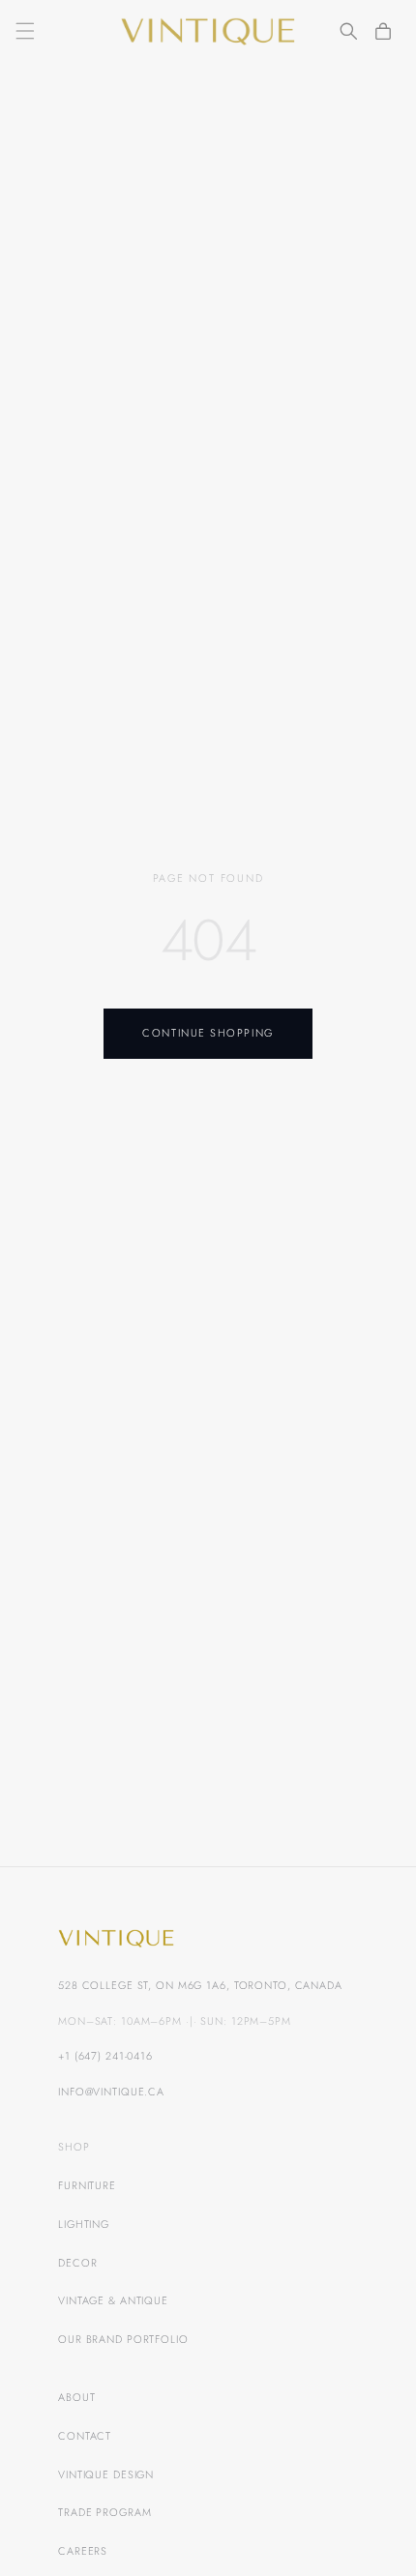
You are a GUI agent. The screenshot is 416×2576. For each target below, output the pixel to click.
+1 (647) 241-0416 (105, 2056)
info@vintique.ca (111, 2092)
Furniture (87, 2185)
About (76, 2397)
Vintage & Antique (113, 2300)
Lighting (84, 2224)
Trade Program (104, 2512)
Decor (77, 2263)
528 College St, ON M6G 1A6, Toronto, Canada (200, 1985)
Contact (85, 2436)
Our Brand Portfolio (123, 2339)
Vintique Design (106, 2474)
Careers (83, 2551)
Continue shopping (208, 1033)
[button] (25, 31)
